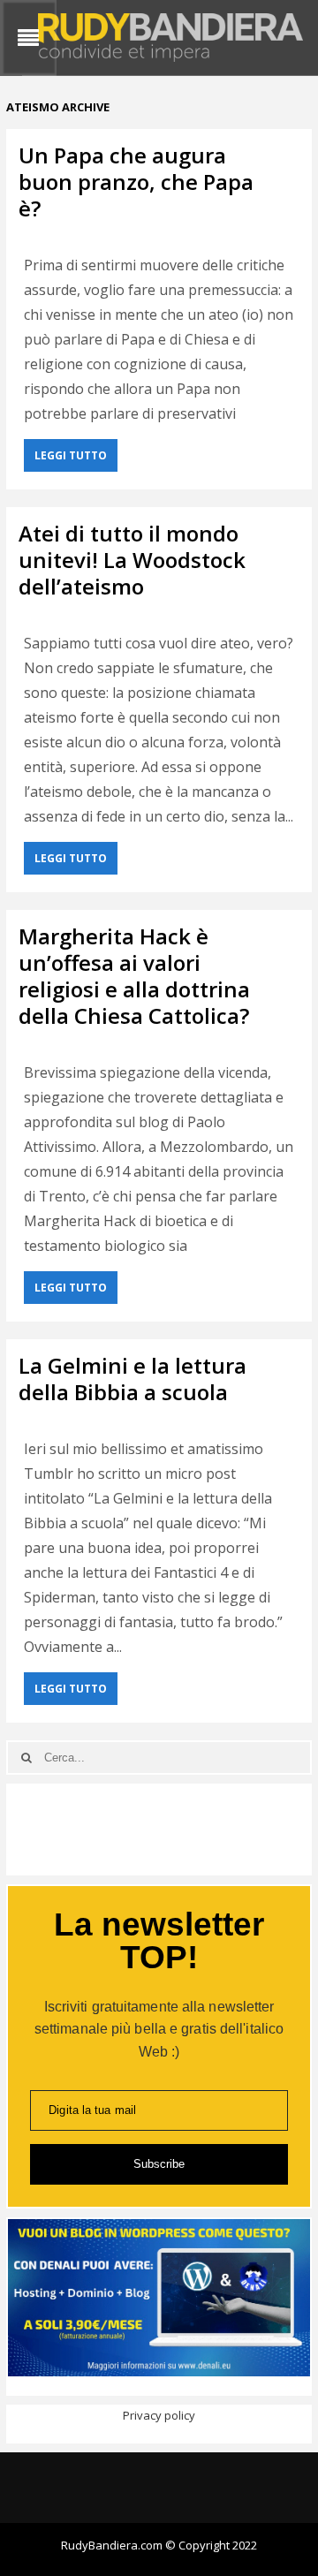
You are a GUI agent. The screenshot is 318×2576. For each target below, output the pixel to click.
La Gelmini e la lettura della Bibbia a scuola (132, 1379)
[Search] (26, 1758)
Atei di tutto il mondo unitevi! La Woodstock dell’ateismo (132, 560)
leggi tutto (71, 455)
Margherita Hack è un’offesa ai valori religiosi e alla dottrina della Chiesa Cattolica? (134, 976)
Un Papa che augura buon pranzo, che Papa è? (136, 182)
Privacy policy (159, 2415)
